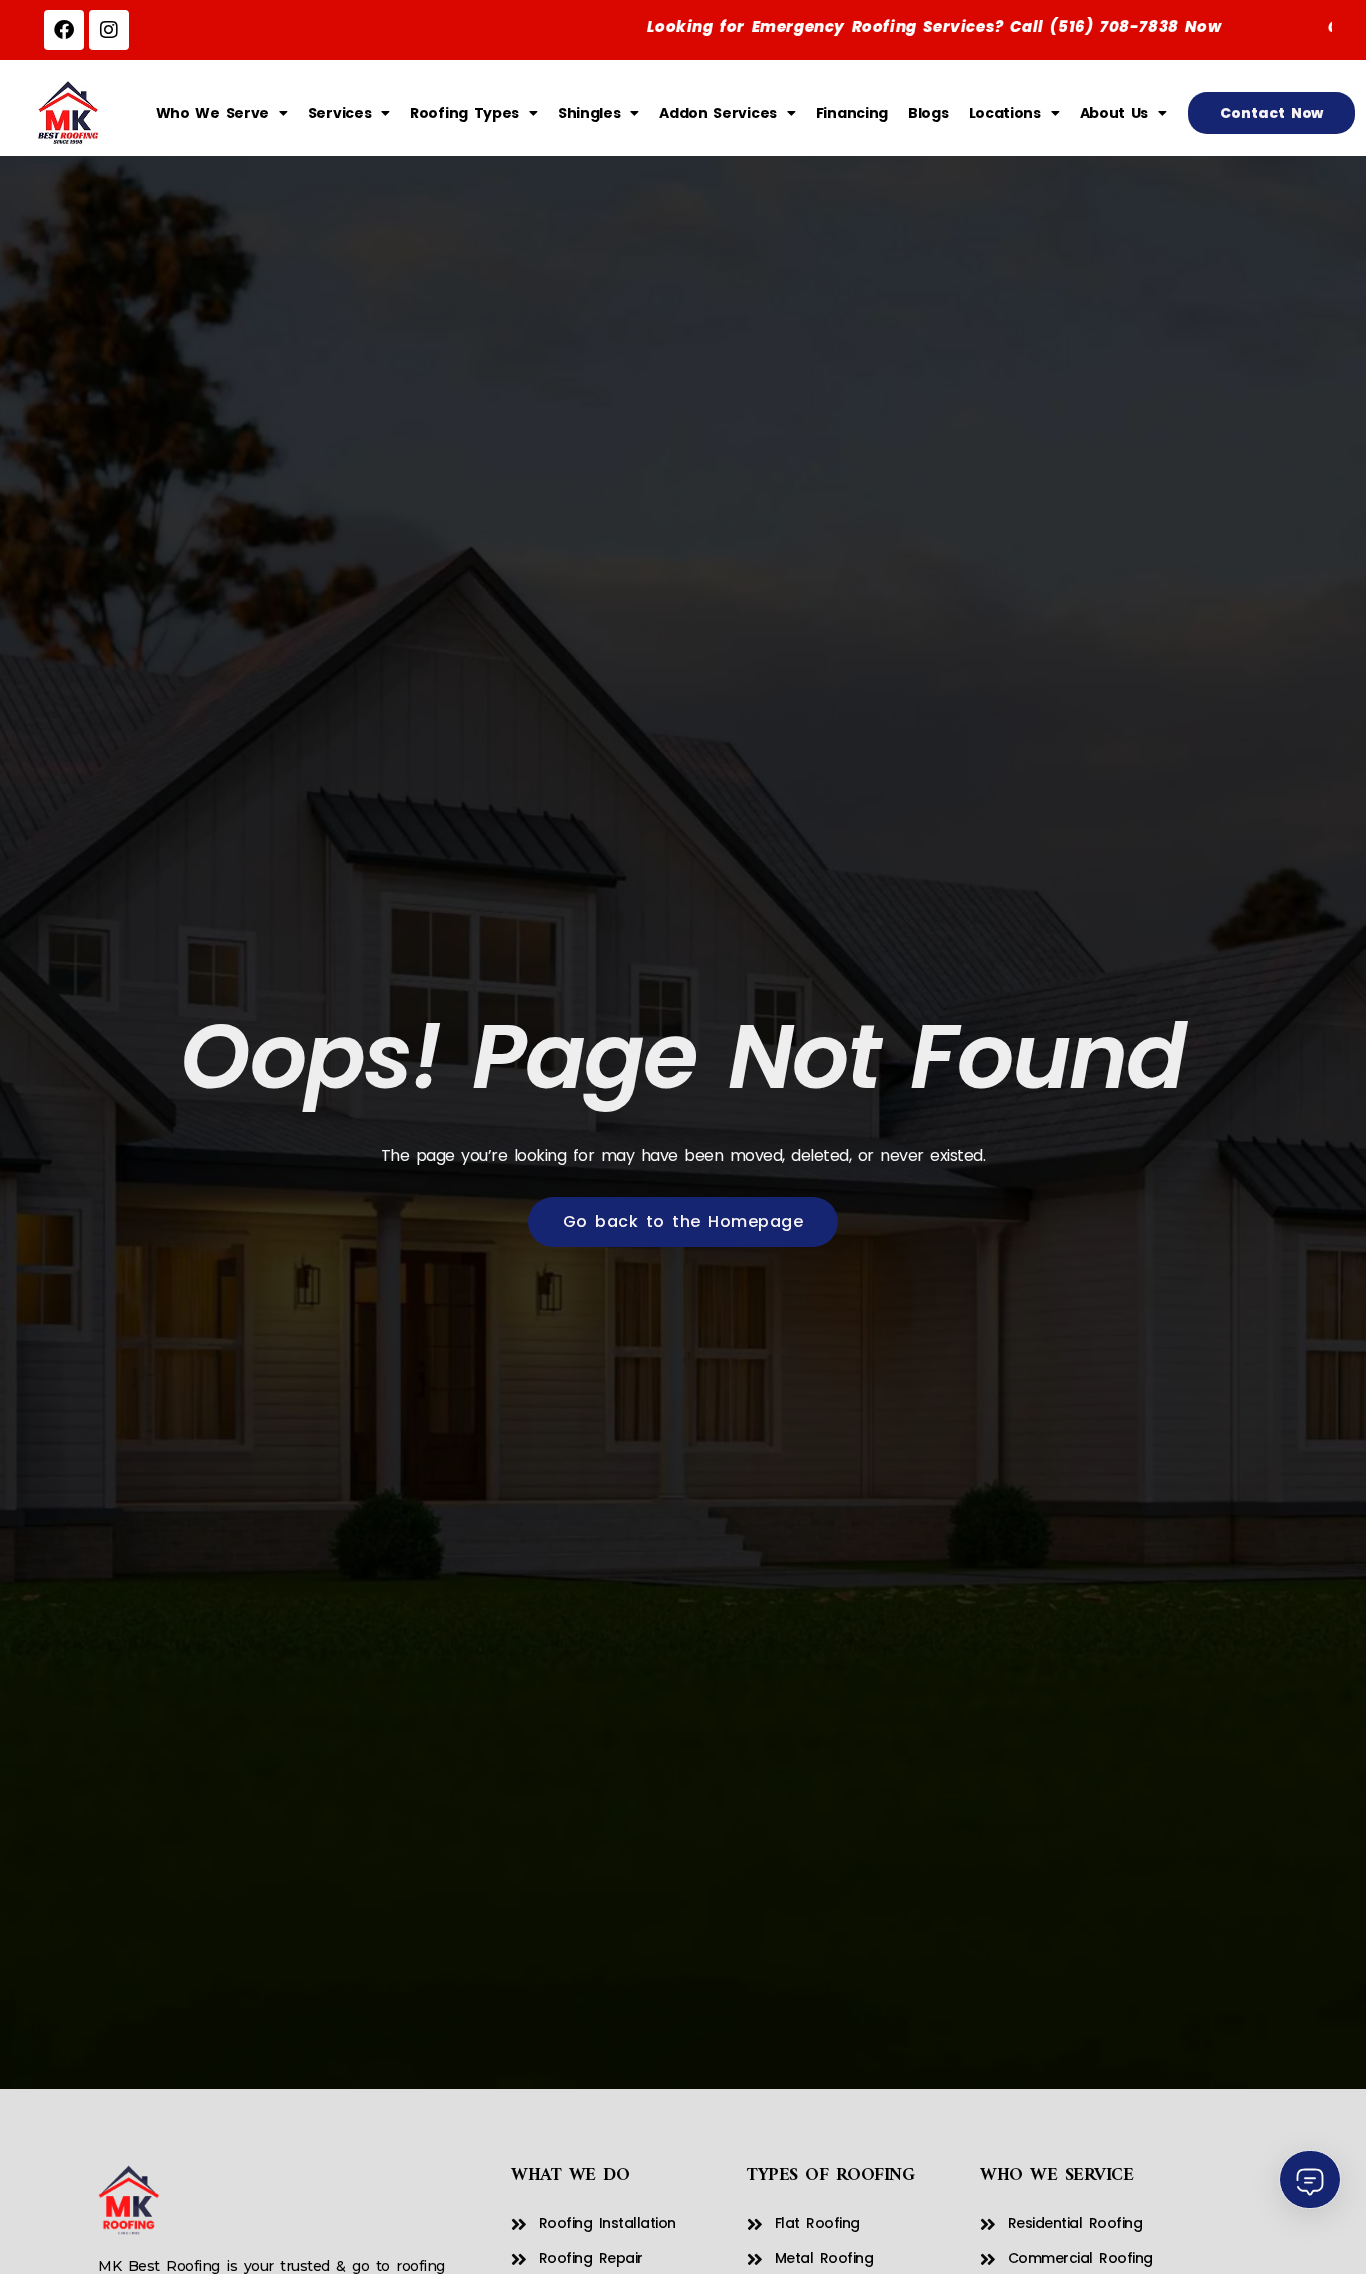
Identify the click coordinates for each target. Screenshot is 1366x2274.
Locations (1005, 113)
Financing (852, 113)
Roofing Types (464, 113)
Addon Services (718, 113)
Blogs (928, 113)
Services (340, 113)
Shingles (589, 113)
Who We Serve (212, 113)
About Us (1114, 113)
